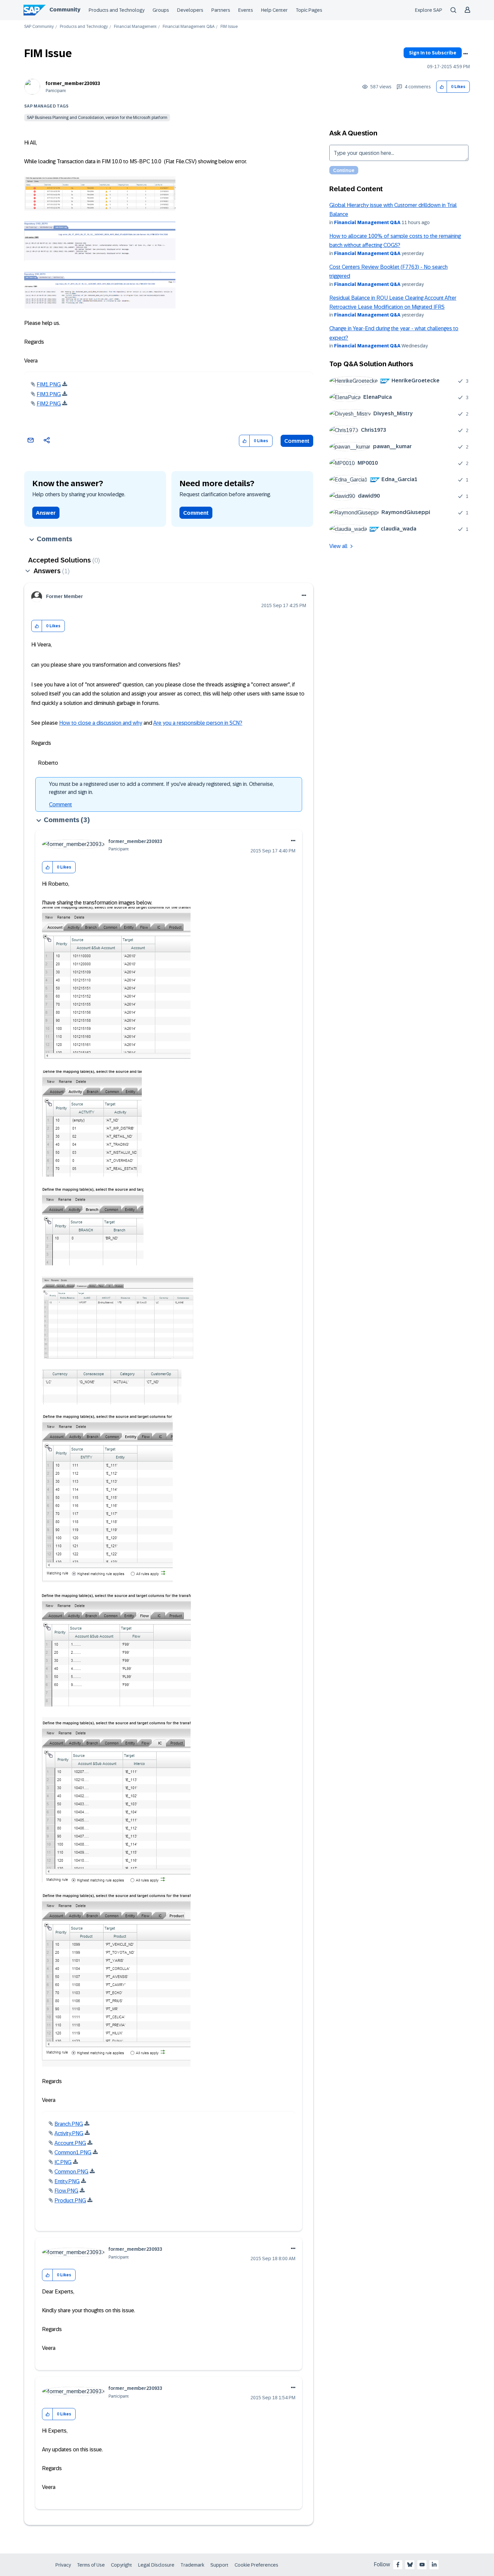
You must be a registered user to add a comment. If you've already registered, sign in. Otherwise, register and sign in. (161, 788)
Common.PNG (71, 2172)
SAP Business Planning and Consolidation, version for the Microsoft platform (97, 118)
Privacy (63, 2565)
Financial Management (135, 27)
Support (219, 2565)
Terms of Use (91, 2565)
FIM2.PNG (49, 404)
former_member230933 (73, 83)
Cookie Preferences (256, 2565)
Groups (161, 10)
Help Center (274, 10)
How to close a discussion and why (101, 723)
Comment (297, 441)
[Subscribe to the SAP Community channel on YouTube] (422, 2565)
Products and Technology (117, 10)
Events (246, 10)
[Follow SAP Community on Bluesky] (410, 2565)
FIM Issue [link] (229, 27)
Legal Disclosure (156, 2565)
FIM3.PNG (49, 394)
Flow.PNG (66, 2191)
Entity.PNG (67, 2181)
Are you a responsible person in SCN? (198, 723)
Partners (221, 10)
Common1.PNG (73, 2152)
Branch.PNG (69, 2124)
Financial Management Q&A (189, 27)
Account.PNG (70, 2143)
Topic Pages (309, 10)
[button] (442, 87)
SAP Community (39, 27)
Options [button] (465, 54)
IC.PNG (63, 2162)
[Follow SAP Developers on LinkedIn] (434, 2565)
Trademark (192, 2565)
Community (65, 10)
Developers (190, 10)
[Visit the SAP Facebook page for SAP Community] (398, 2565)
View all (338, 546)
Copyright (121, 2565)
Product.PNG (70, 2201)
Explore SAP (429, 10)
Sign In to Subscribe (433, 53)
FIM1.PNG (49, 385)
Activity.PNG (69, 2133)
